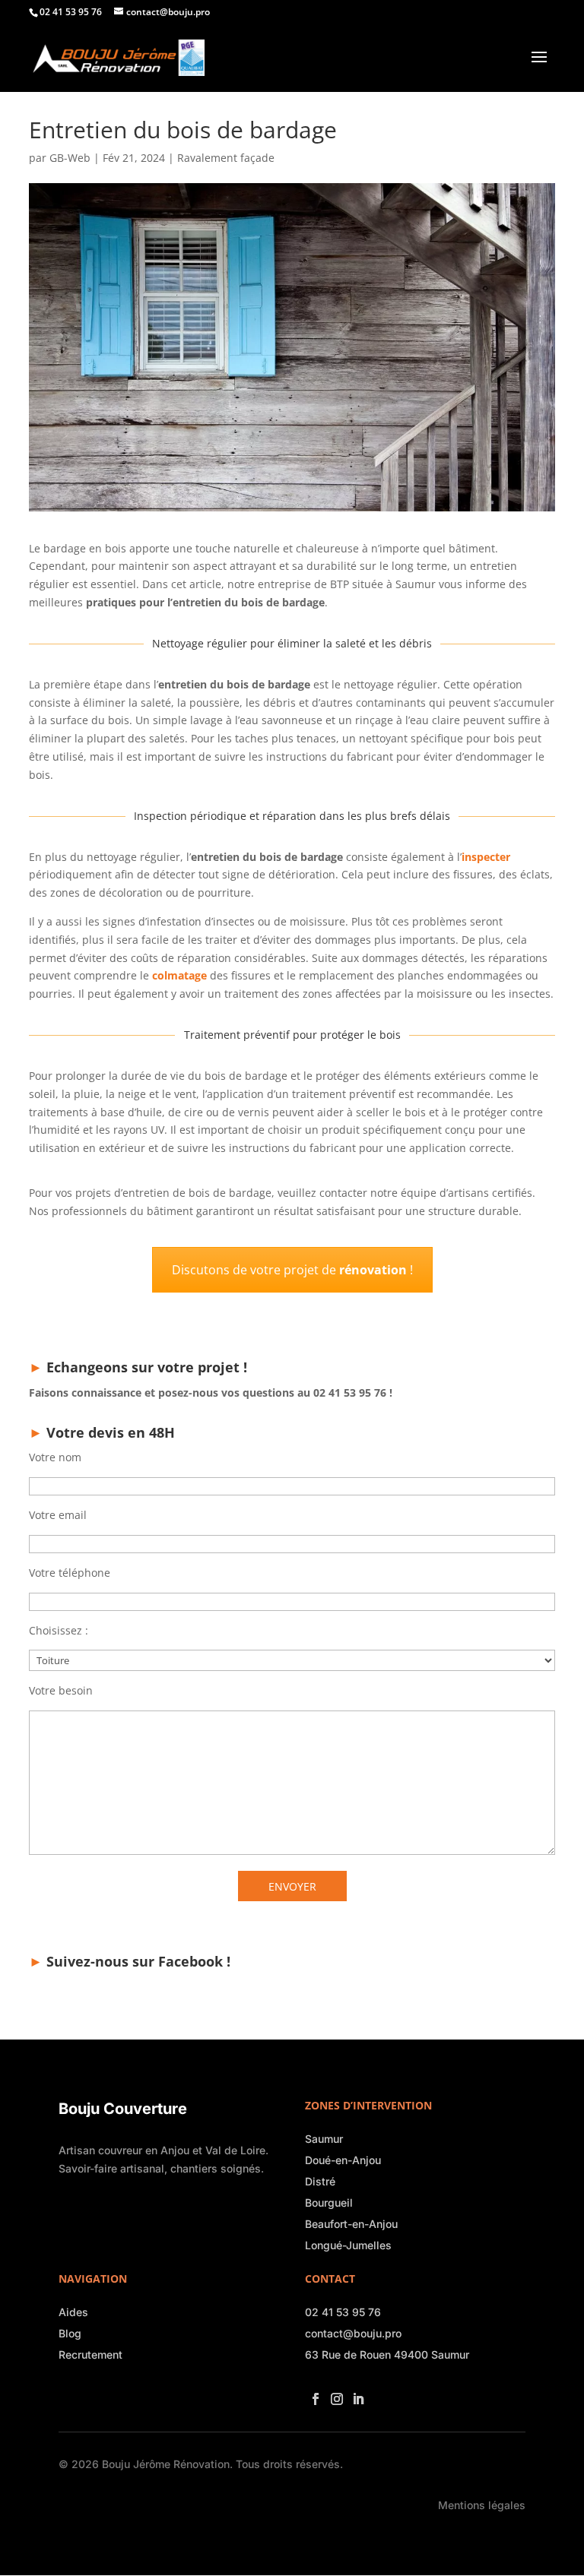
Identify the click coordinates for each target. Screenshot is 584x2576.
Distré (320, 2181)
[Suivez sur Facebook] (313, 2394)
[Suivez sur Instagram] (334, 2394)
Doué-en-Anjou (343, 2160)
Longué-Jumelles (348, 2245)
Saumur (324, 2139)
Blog (70, 2333)
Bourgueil (329, 2203)
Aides (73, 2312)
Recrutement (90, 2354)
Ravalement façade (226, 158)
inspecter (486, 857)
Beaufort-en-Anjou (351, 2224)
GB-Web (70, 158)
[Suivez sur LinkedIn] (355, 2394)
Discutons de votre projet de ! (292, 1270)
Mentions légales (482, 2505)
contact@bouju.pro (353, 2333)
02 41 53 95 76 (343, 2312)
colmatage (179, 975)
